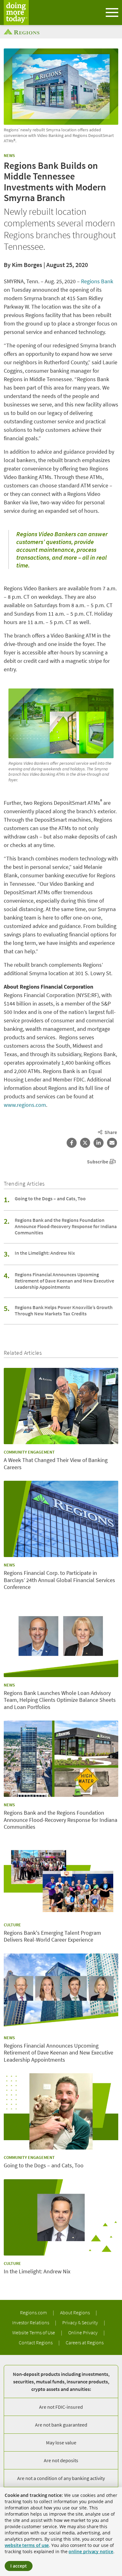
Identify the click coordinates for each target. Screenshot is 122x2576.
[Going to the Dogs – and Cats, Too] (61, 2111)
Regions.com (34, 2312)
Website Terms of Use (34, 2332)
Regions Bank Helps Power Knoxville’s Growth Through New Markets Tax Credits (64, 1310)
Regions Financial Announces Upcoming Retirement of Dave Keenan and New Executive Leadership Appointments (64, 1281)
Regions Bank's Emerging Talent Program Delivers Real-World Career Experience (52, 1936)
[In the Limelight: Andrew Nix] (61, 2217)
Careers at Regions (85, 2342)
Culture (12, 1925)
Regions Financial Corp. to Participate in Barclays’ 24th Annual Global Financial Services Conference (59, 1580)
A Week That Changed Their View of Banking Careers (56, 1464)
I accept (19, 2566)
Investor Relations (31, 2322)
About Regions (75, 2312)
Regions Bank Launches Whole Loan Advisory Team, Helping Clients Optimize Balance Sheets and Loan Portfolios (60, 1700)
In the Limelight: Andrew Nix (45, 1253)
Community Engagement (29, 1452)
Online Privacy (83, 2332)
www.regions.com (25, 1105)
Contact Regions (36, 2342)
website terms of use (27, 2545)
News (9, 155)
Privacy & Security (81, 2322)
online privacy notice (91, 2551)
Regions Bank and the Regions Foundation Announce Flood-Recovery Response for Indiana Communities (66, 1226)
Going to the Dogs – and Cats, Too (50, 1198)
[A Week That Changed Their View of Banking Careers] (61, 1406)
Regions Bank (97, 281)
